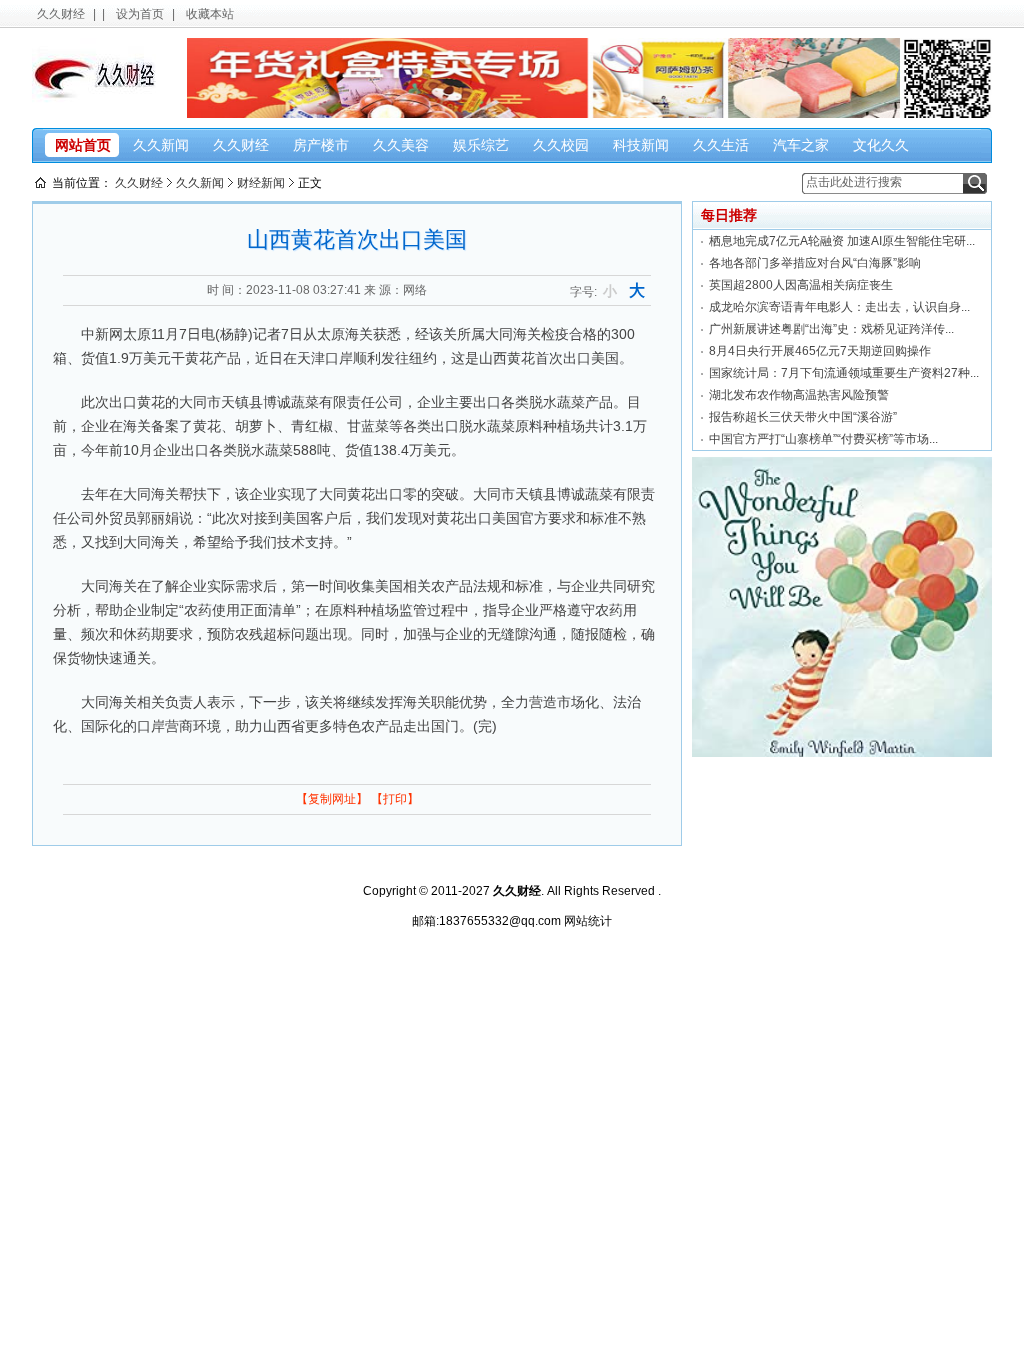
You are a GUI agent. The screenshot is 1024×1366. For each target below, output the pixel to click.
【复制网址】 (332, 799)
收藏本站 (210, 14)
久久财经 (61, 14)
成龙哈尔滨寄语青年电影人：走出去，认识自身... (839, 307)
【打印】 (395, 799)
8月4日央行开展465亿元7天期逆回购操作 (820, 351)
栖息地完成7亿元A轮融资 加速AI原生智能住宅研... (842, 241)
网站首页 (83, 145)
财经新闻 (261, 183)
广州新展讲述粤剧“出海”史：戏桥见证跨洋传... (831, 329)
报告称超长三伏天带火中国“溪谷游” (803, 417)
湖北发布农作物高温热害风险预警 (799, 395)
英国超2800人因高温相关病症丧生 (801, 285)
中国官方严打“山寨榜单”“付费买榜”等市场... (823, 439)
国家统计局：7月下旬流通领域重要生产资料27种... (844, 373)
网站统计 (588, 921)
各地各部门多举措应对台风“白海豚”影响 (815, 263)
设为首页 (140, 14)
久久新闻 (200, 183)
